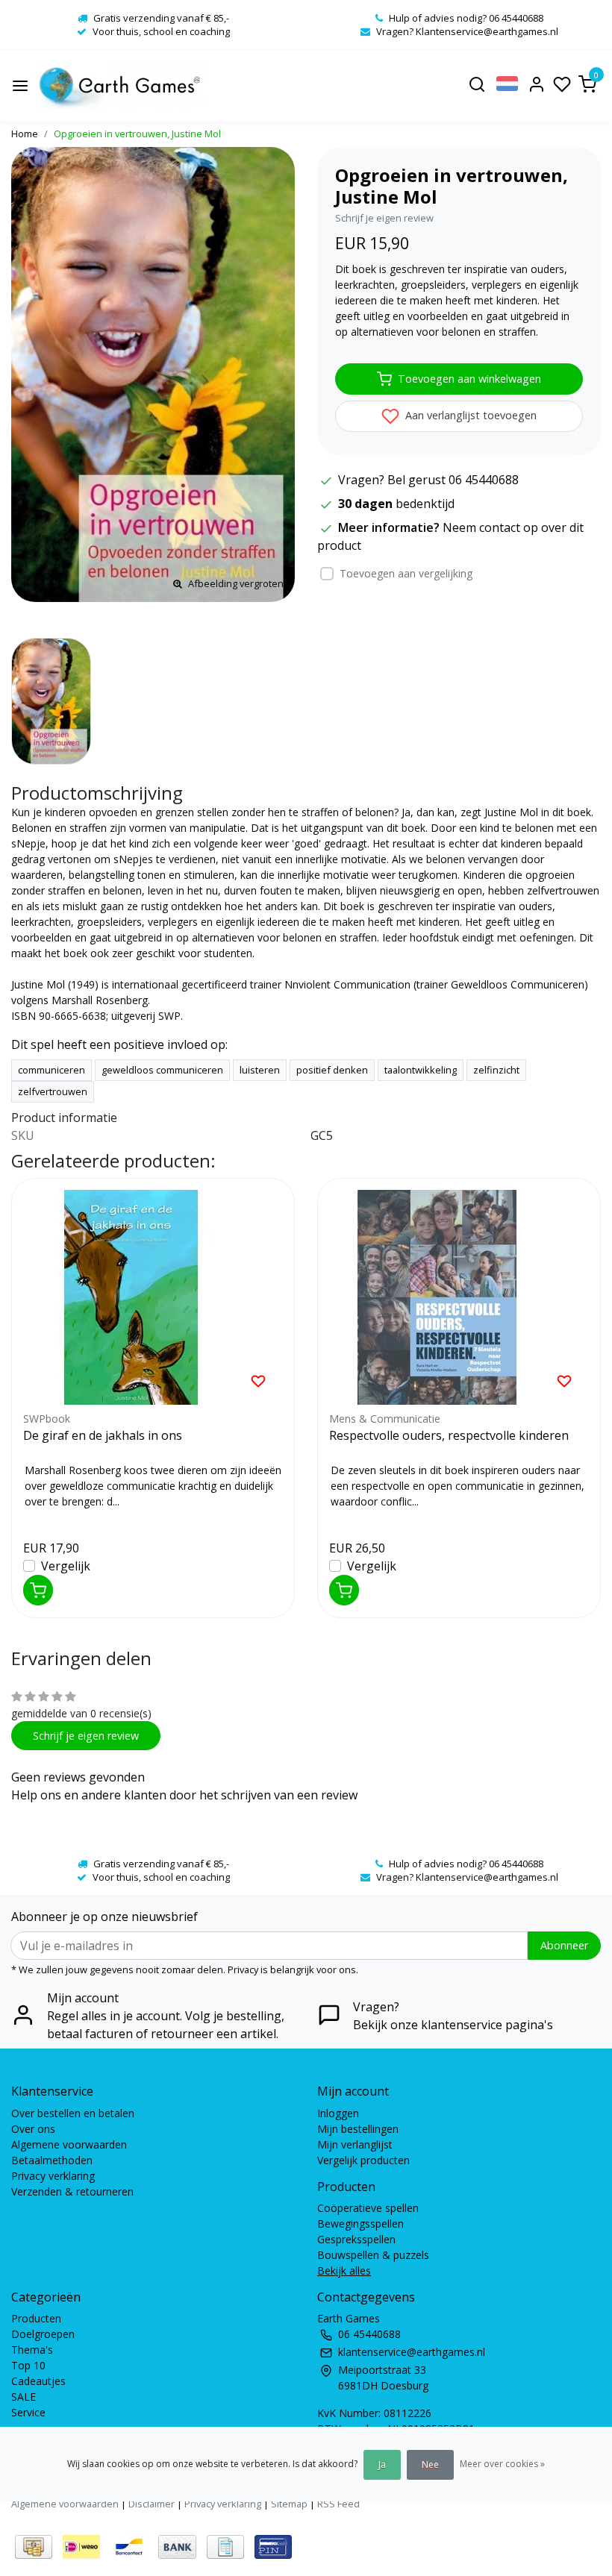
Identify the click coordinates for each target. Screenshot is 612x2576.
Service (28, 2412)
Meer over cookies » (502, 2464)
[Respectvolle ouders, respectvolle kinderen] (459, 1297)
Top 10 (28, 2365)
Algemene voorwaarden (69, 2144)
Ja (382, 2464)
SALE (24, 2397)
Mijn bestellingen (358, 2129)
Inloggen (338, 2113)
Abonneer (564, 1945)
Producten (36, 2318)
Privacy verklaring (53, 2176)
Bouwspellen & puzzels (373, 2255)
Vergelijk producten (363, 2160)
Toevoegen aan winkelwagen (469, 379)
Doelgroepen (43, 2334)
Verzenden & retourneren (72, 2191)
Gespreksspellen (356, 2239)
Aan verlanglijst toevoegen (469, 415)
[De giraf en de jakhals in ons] (153, 1297)
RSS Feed (338, 2504)
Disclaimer (152, 2504)
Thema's (32, 2350)
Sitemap (289, 2504)
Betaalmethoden (52, 2160)
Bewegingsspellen (360, 2224)
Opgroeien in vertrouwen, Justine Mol (137, 134)
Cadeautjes (38, 2381)
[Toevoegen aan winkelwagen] (38, 1590)
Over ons (33, 2129)
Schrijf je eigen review (384, 218)
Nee (430, 2464)
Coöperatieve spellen (368, 2208)
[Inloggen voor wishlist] (258, 1380)
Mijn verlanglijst (355, 2144)
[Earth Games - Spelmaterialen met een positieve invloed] (120, 85)
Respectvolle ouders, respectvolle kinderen (449, 1435)
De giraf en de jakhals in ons (103, 1435)
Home (25, 134)
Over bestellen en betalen (73, 2113)
